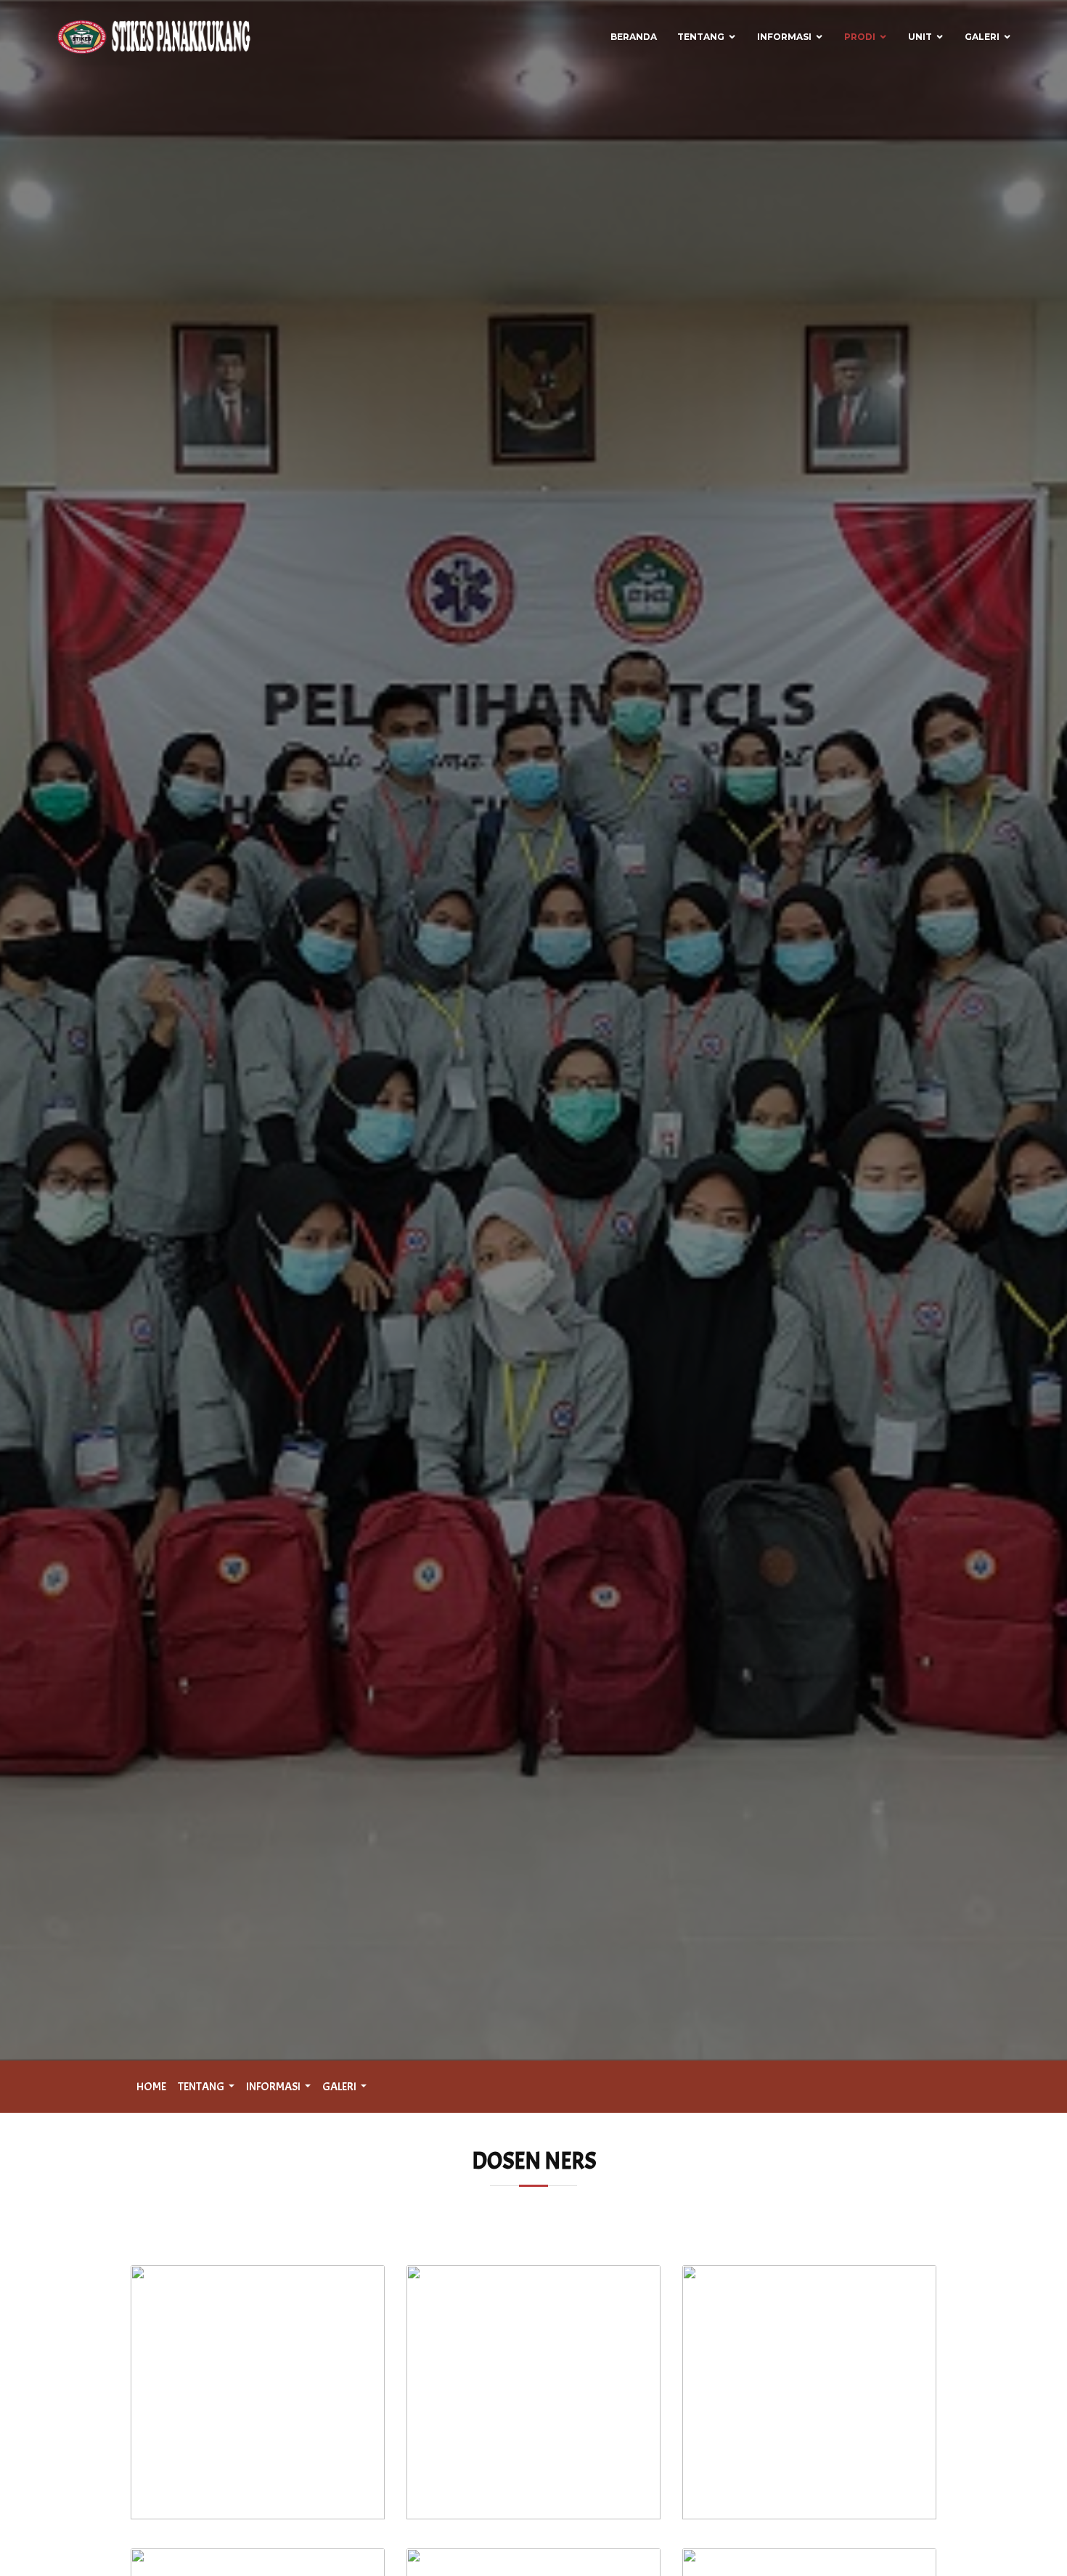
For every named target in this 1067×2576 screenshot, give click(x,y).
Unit (920, 37)
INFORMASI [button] (274, 2087)
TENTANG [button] (202, 2087)
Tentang (701, 37)
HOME (151, 2087)
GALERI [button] (340, 2087)
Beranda (634, 37)
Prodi (860, 37)
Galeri (982, 37)
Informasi (784, 37)
